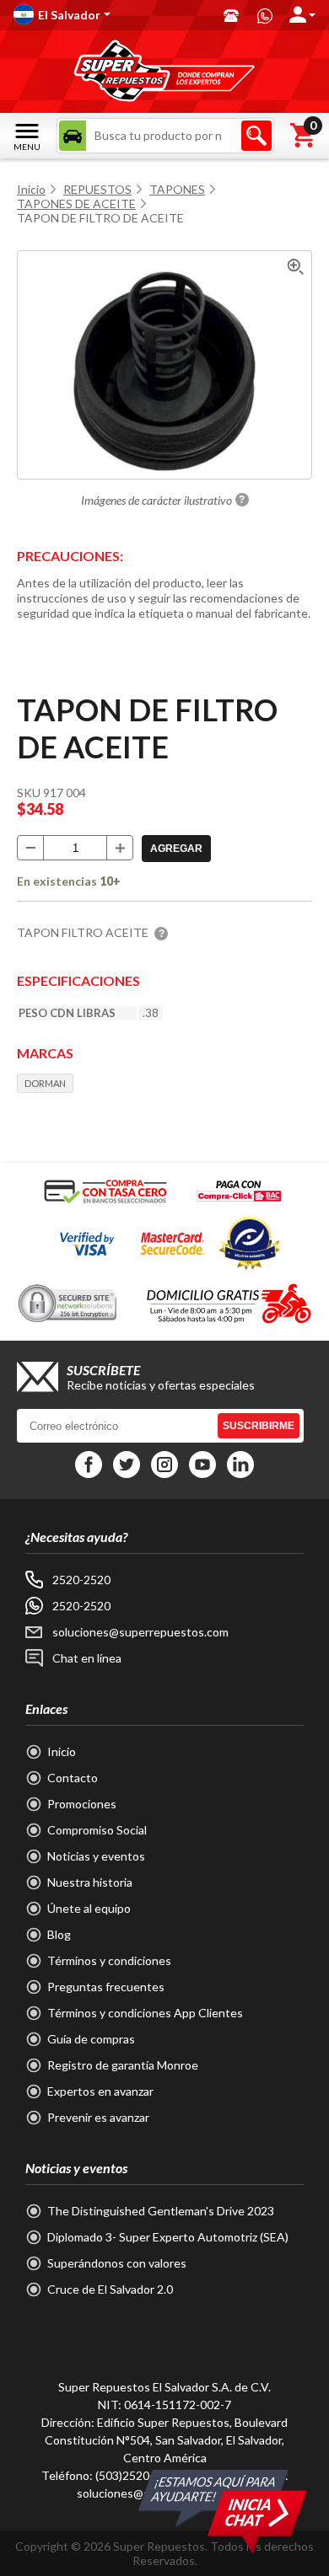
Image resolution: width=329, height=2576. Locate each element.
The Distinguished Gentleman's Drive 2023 (161, 2211)
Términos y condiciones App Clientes (145, 2013)
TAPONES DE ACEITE (76, 204)
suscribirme (259, 1426)
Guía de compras (91, 2039)
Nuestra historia (90, 1882)
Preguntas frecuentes (106, 1987)
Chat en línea (87, 1658)
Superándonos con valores (117, 2263)
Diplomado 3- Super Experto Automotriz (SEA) (168, 2237)
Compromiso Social (97, 1830)
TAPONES (177, 189)
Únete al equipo (89, 1908)
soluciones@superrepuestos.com (140, 1632)
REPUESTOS (97, 189)
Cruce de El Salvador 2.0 (110, 2289)
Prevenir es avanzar (98, 2117)
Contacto (73, 1778)
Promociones (82, 1804)
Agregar (176, 849)
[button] (110, 14)
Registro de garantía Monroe (123, 2065)
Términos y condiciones (109, 1960)
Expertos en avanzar (100, 2091)
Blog (59, 1934)
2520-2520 (81, 1580)
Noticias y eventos (96, 1856)
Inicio (31, 189)
